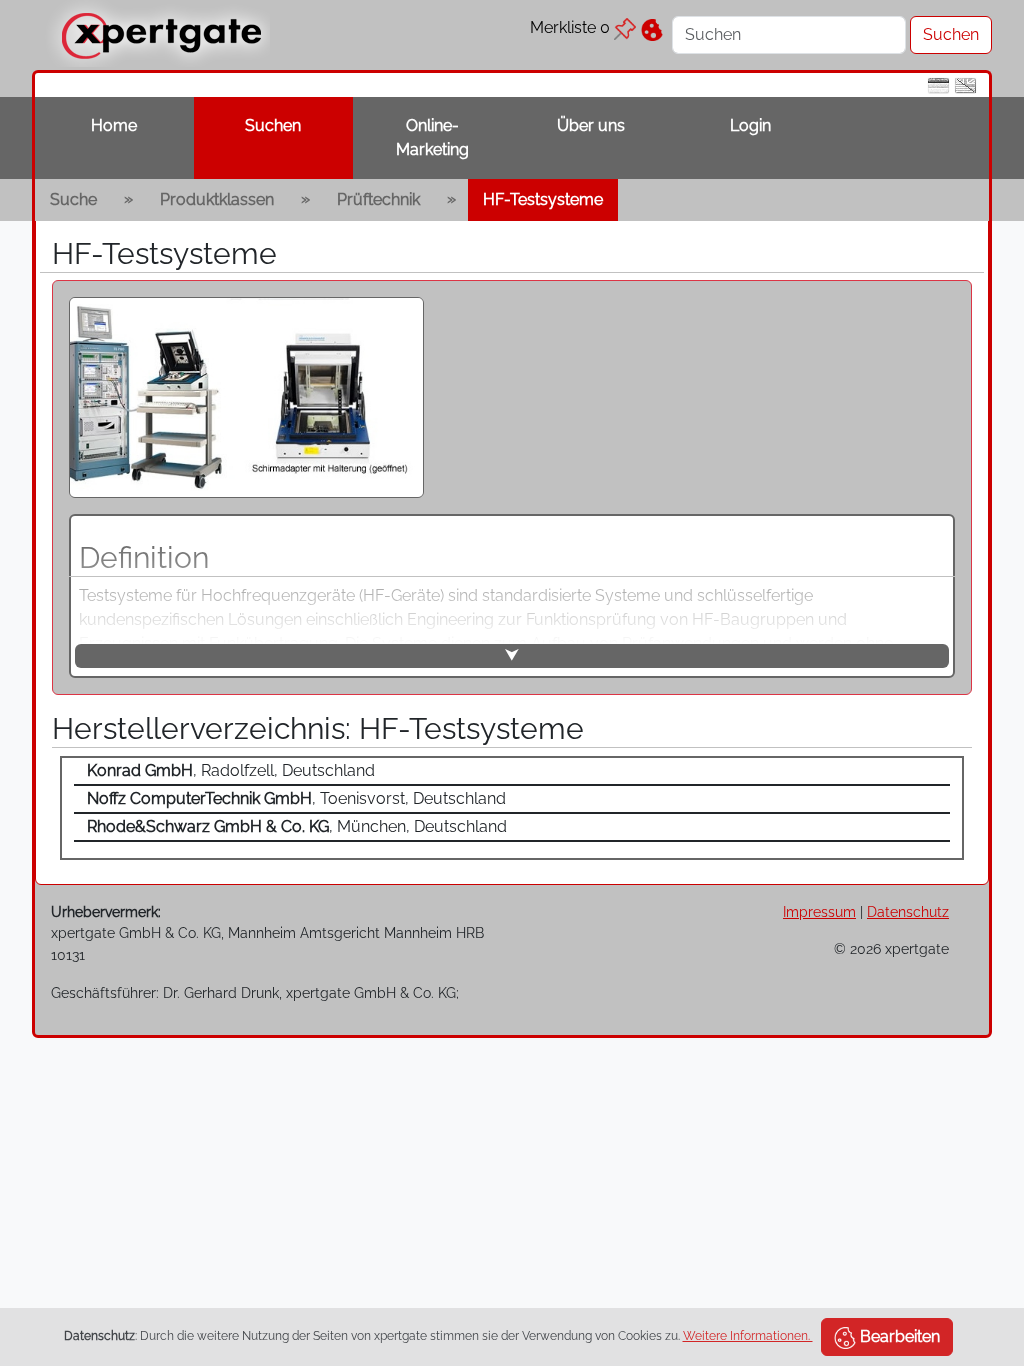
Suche (73, 199)
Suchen (273, 125)
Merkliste (570, 27)
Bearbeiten (898, 1336)
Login (750, 125)
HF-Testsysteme (543, 199)
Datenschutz (908, 911)
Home (114, 125)
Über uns (591, 125)
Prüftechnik (378, 199)
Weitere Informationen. (748, 1336)
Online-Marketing (432, 137)
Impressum (819, 911)
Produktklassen (217, 199)
